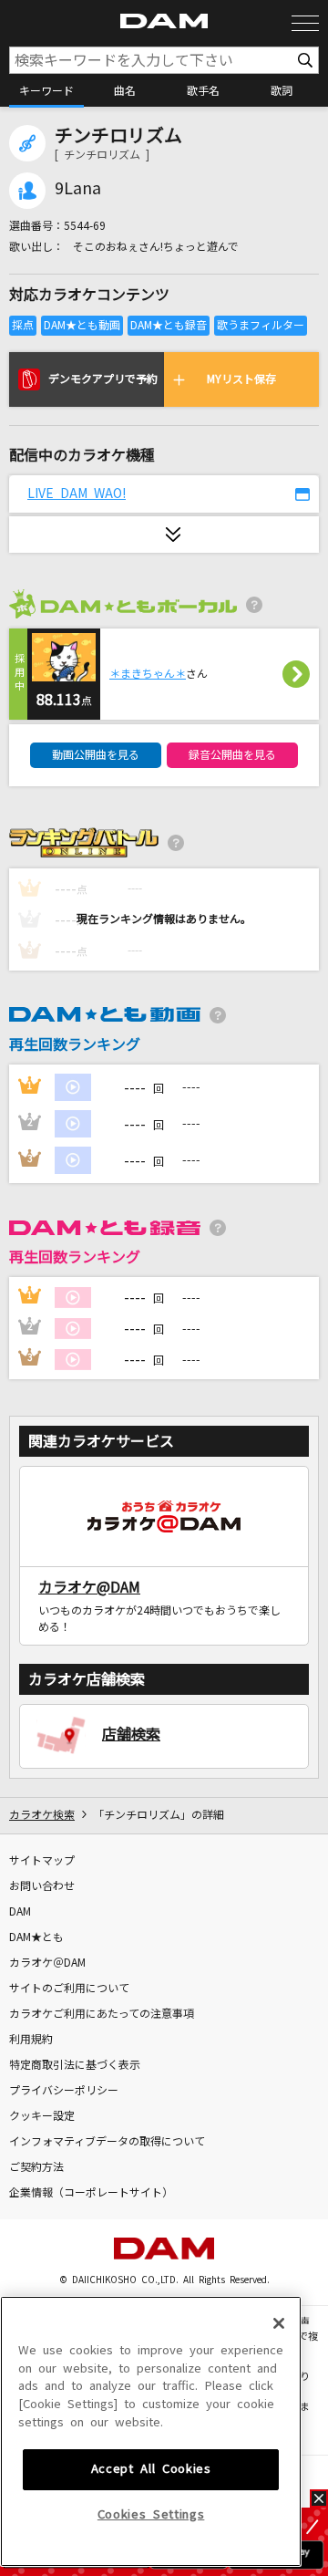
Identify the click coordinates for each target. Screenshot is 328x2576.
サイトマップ (42, 1861)
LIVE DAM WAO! (77, 493)
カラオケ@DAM (89, 1587)
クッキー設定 (42, 2116)
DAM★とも (36, 1937)
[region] (151, 2431)
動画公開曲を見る (96, 755)
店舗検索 (131, 1734)
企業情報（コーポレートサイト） (91, 2193)
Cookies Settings (151, 2514)
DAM (20, 1912)
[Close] (279, 2323)
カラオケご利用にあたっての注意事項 (102, 2014)
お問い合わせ (42, 1886)
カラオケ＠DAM (47, 1963)
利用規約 (31, 2040)
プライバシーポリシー (64, 2091)
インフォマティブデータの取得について (107, 2142)
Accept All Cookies (151, 2469)
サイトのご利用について (69, 1989)
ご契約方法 (36, 2167)
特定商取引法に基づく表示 (75, 2065)
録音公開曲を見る (232, 755)
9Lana (78, 189)
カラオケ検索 (42, 1815)
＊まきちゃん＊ (148, 674)
